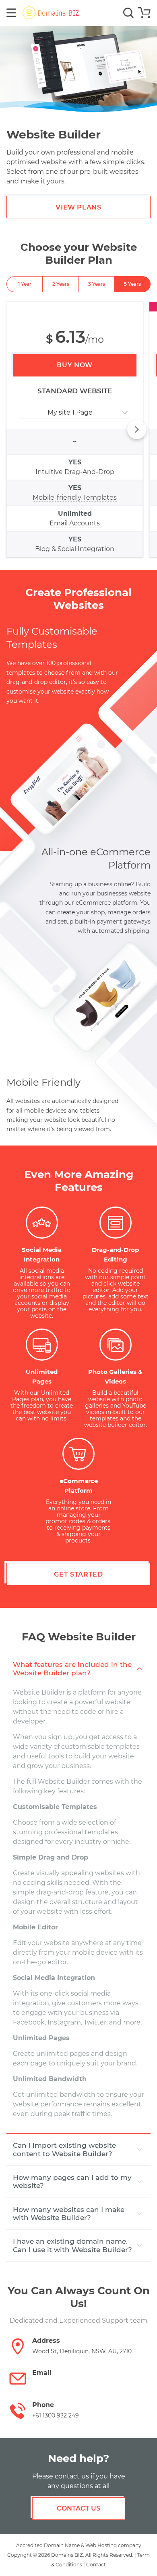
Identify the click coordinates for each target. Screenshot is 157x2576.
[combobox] (21, 413)
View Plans (78, 207)
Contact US (78, 2508)
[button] (137, 429)
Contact (96, 2565)
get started (78, 1574)
